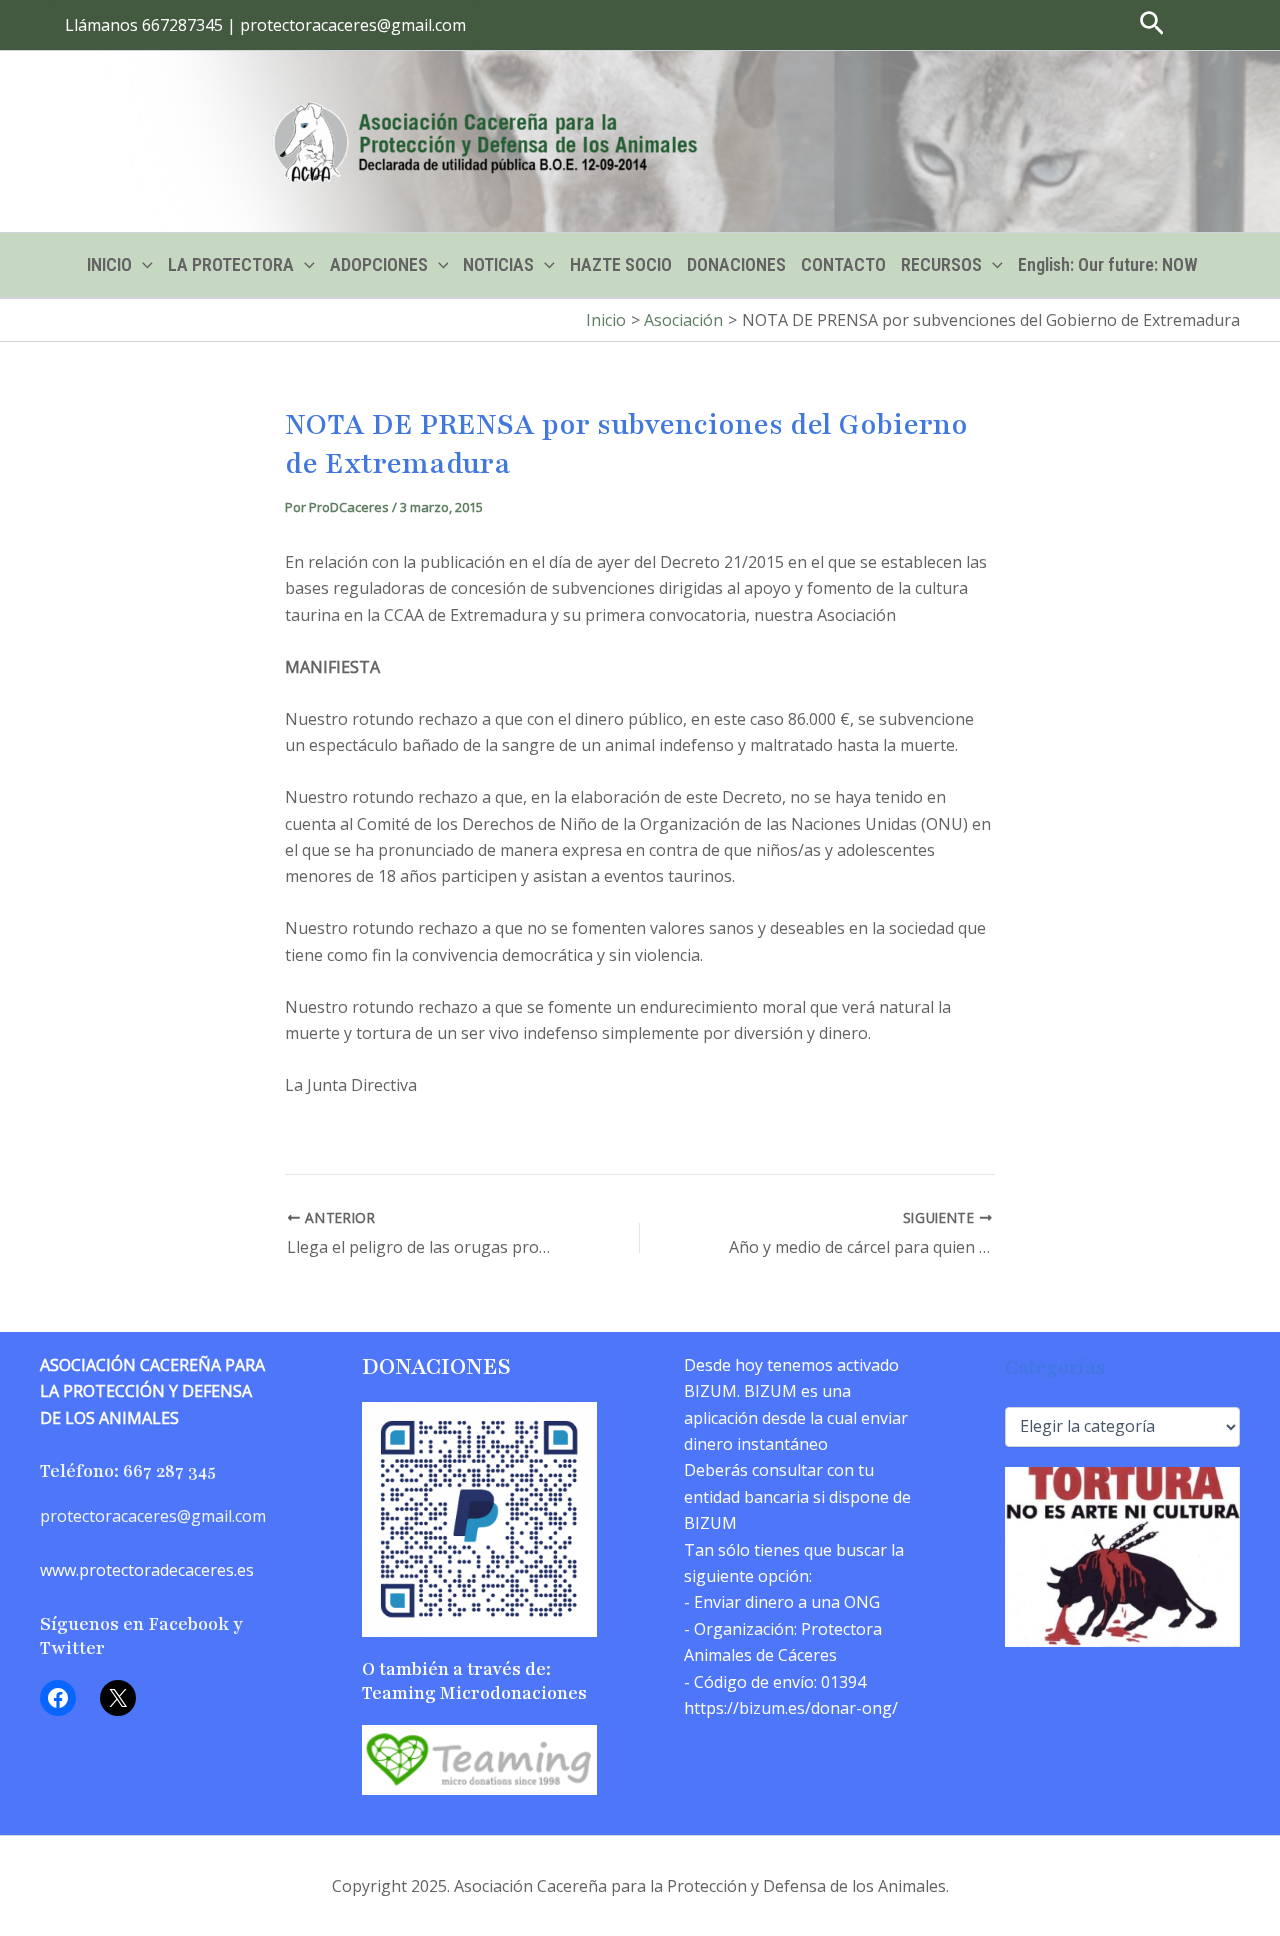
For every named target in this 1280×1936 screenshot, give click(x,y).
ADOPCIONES (379, 264)
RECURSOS (941, 264)
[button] (265, 25)
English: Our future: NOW (1108, 264)
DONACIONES (736, 264)
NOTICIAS (498, 264)
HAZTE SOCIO (621, 264)
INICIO (109, 264)
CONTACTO (843, 264)
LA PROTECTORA (231, 264)
